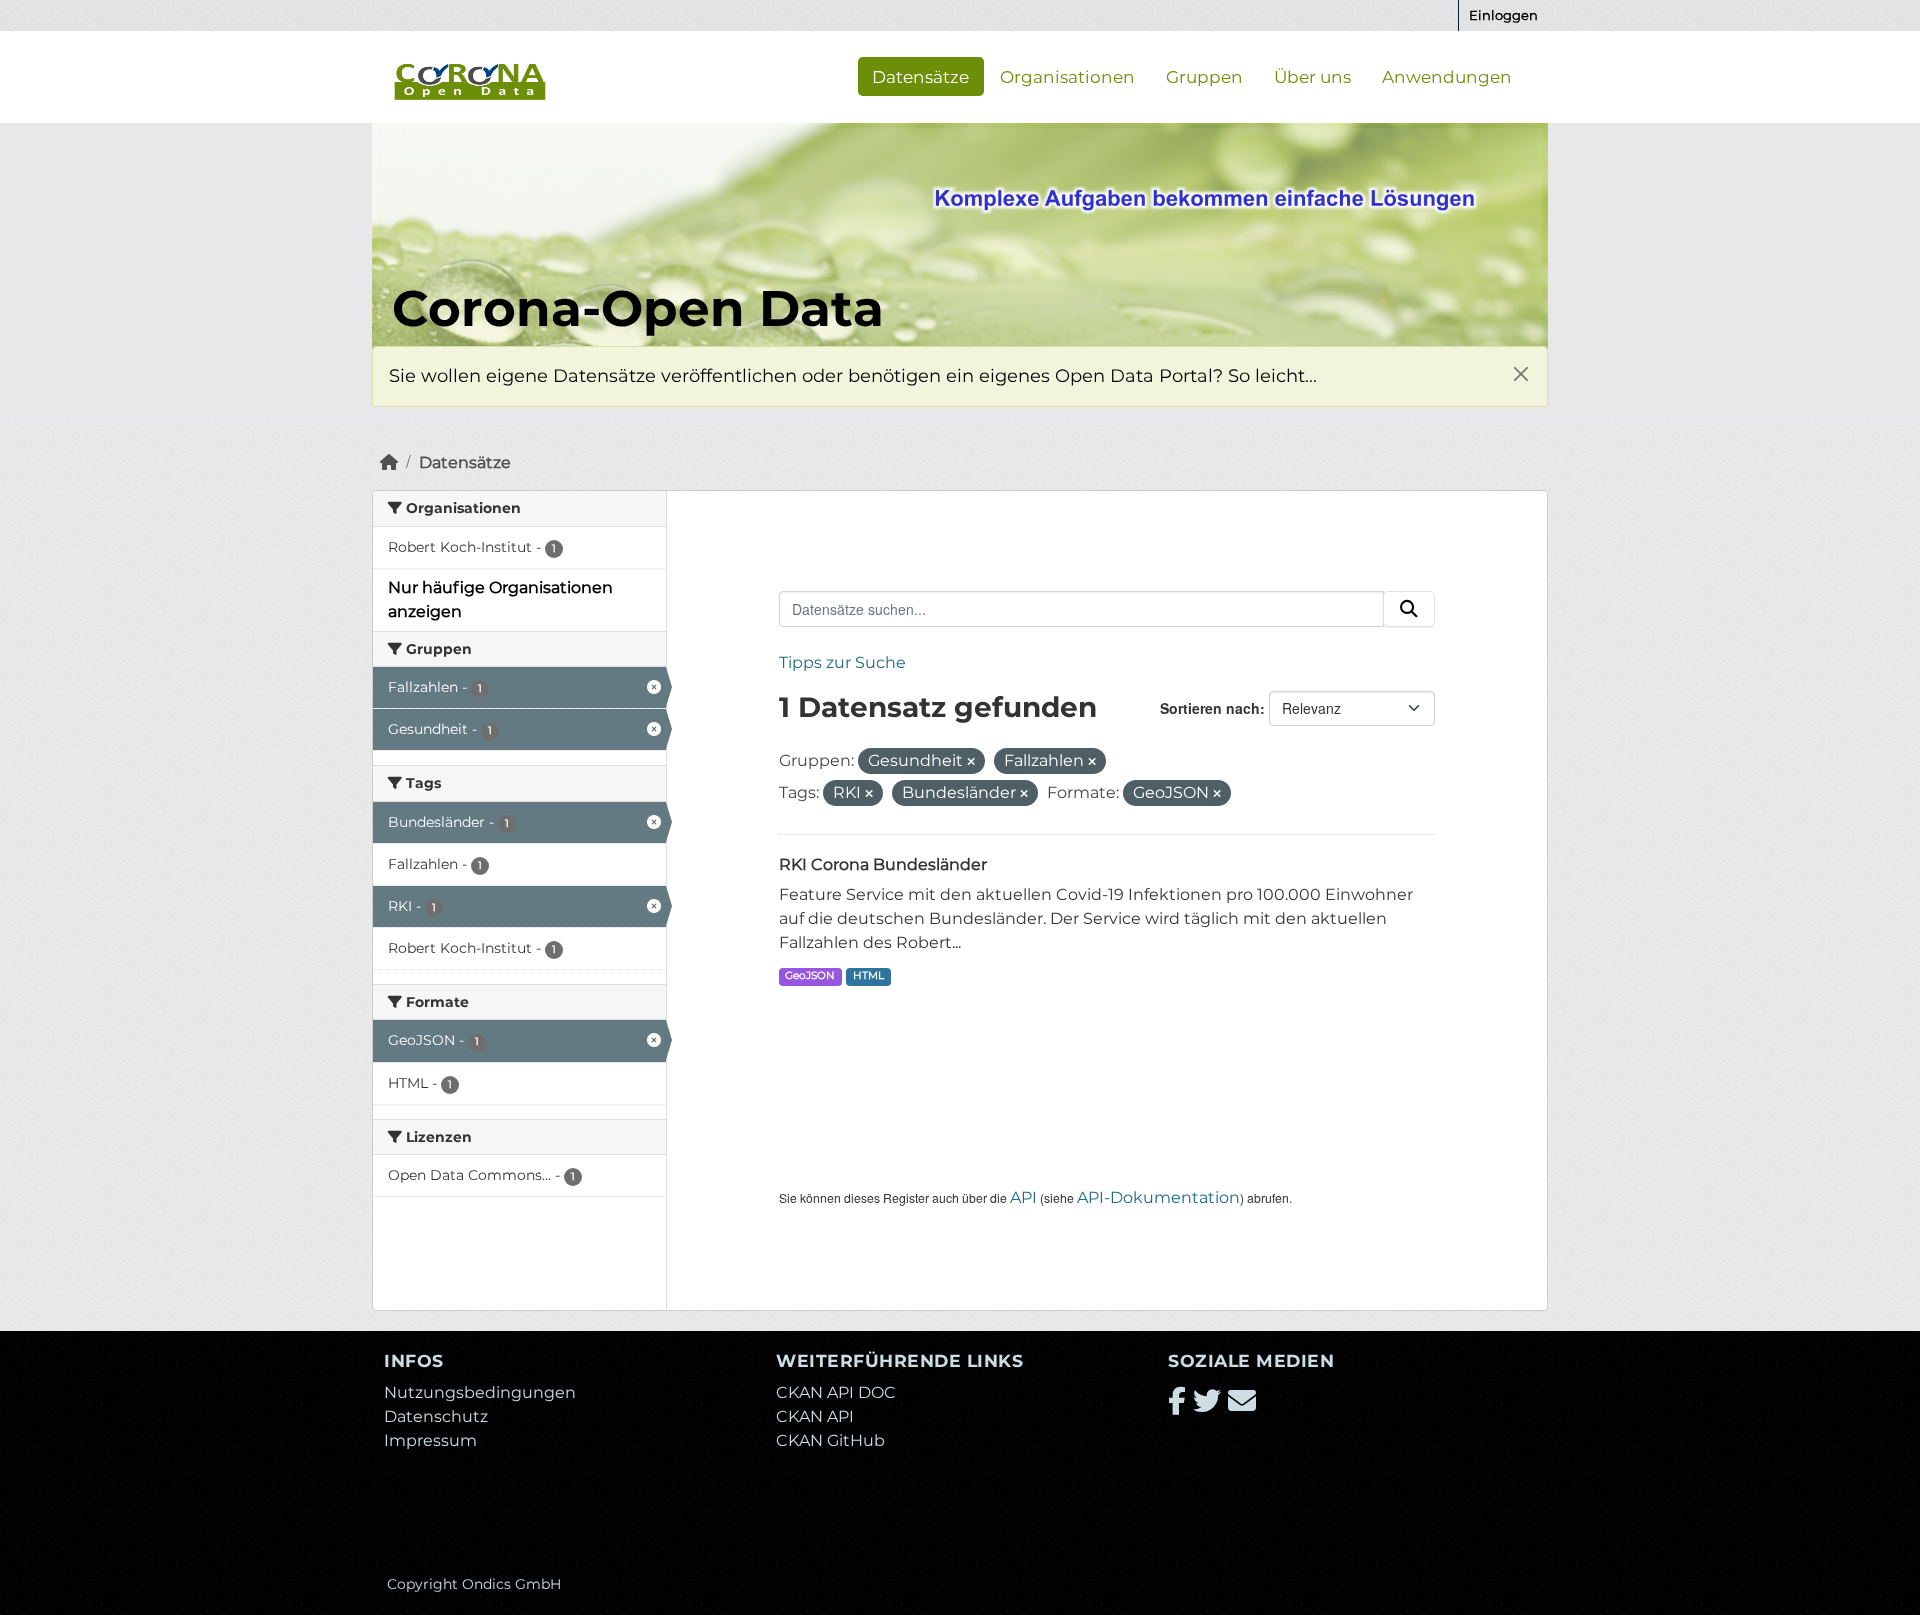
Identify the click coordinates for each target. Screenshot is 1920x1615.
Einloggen (1503, 15)
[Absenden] (1409, 609)
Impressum (430, 1440)
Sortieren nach (1210, 708)
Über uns (1312, 76)
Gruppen (1204, 76)
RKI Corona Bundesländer (883, 864)
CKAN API (815, 1416)
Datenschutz (436, 1416)
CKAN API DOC (836, 1392)
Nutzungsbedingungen (480, 1392)
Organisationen (1067, 76)
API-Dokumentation (1158, 1197)
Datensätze (920, 76)
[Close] (1520, 373)
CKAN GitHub (830, 1440)
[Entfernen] (971, 762)
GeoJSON (810, 975)
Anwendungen (1447, 76)
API (1023, 1197)
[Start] (389, 462)
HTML (868, 975)
